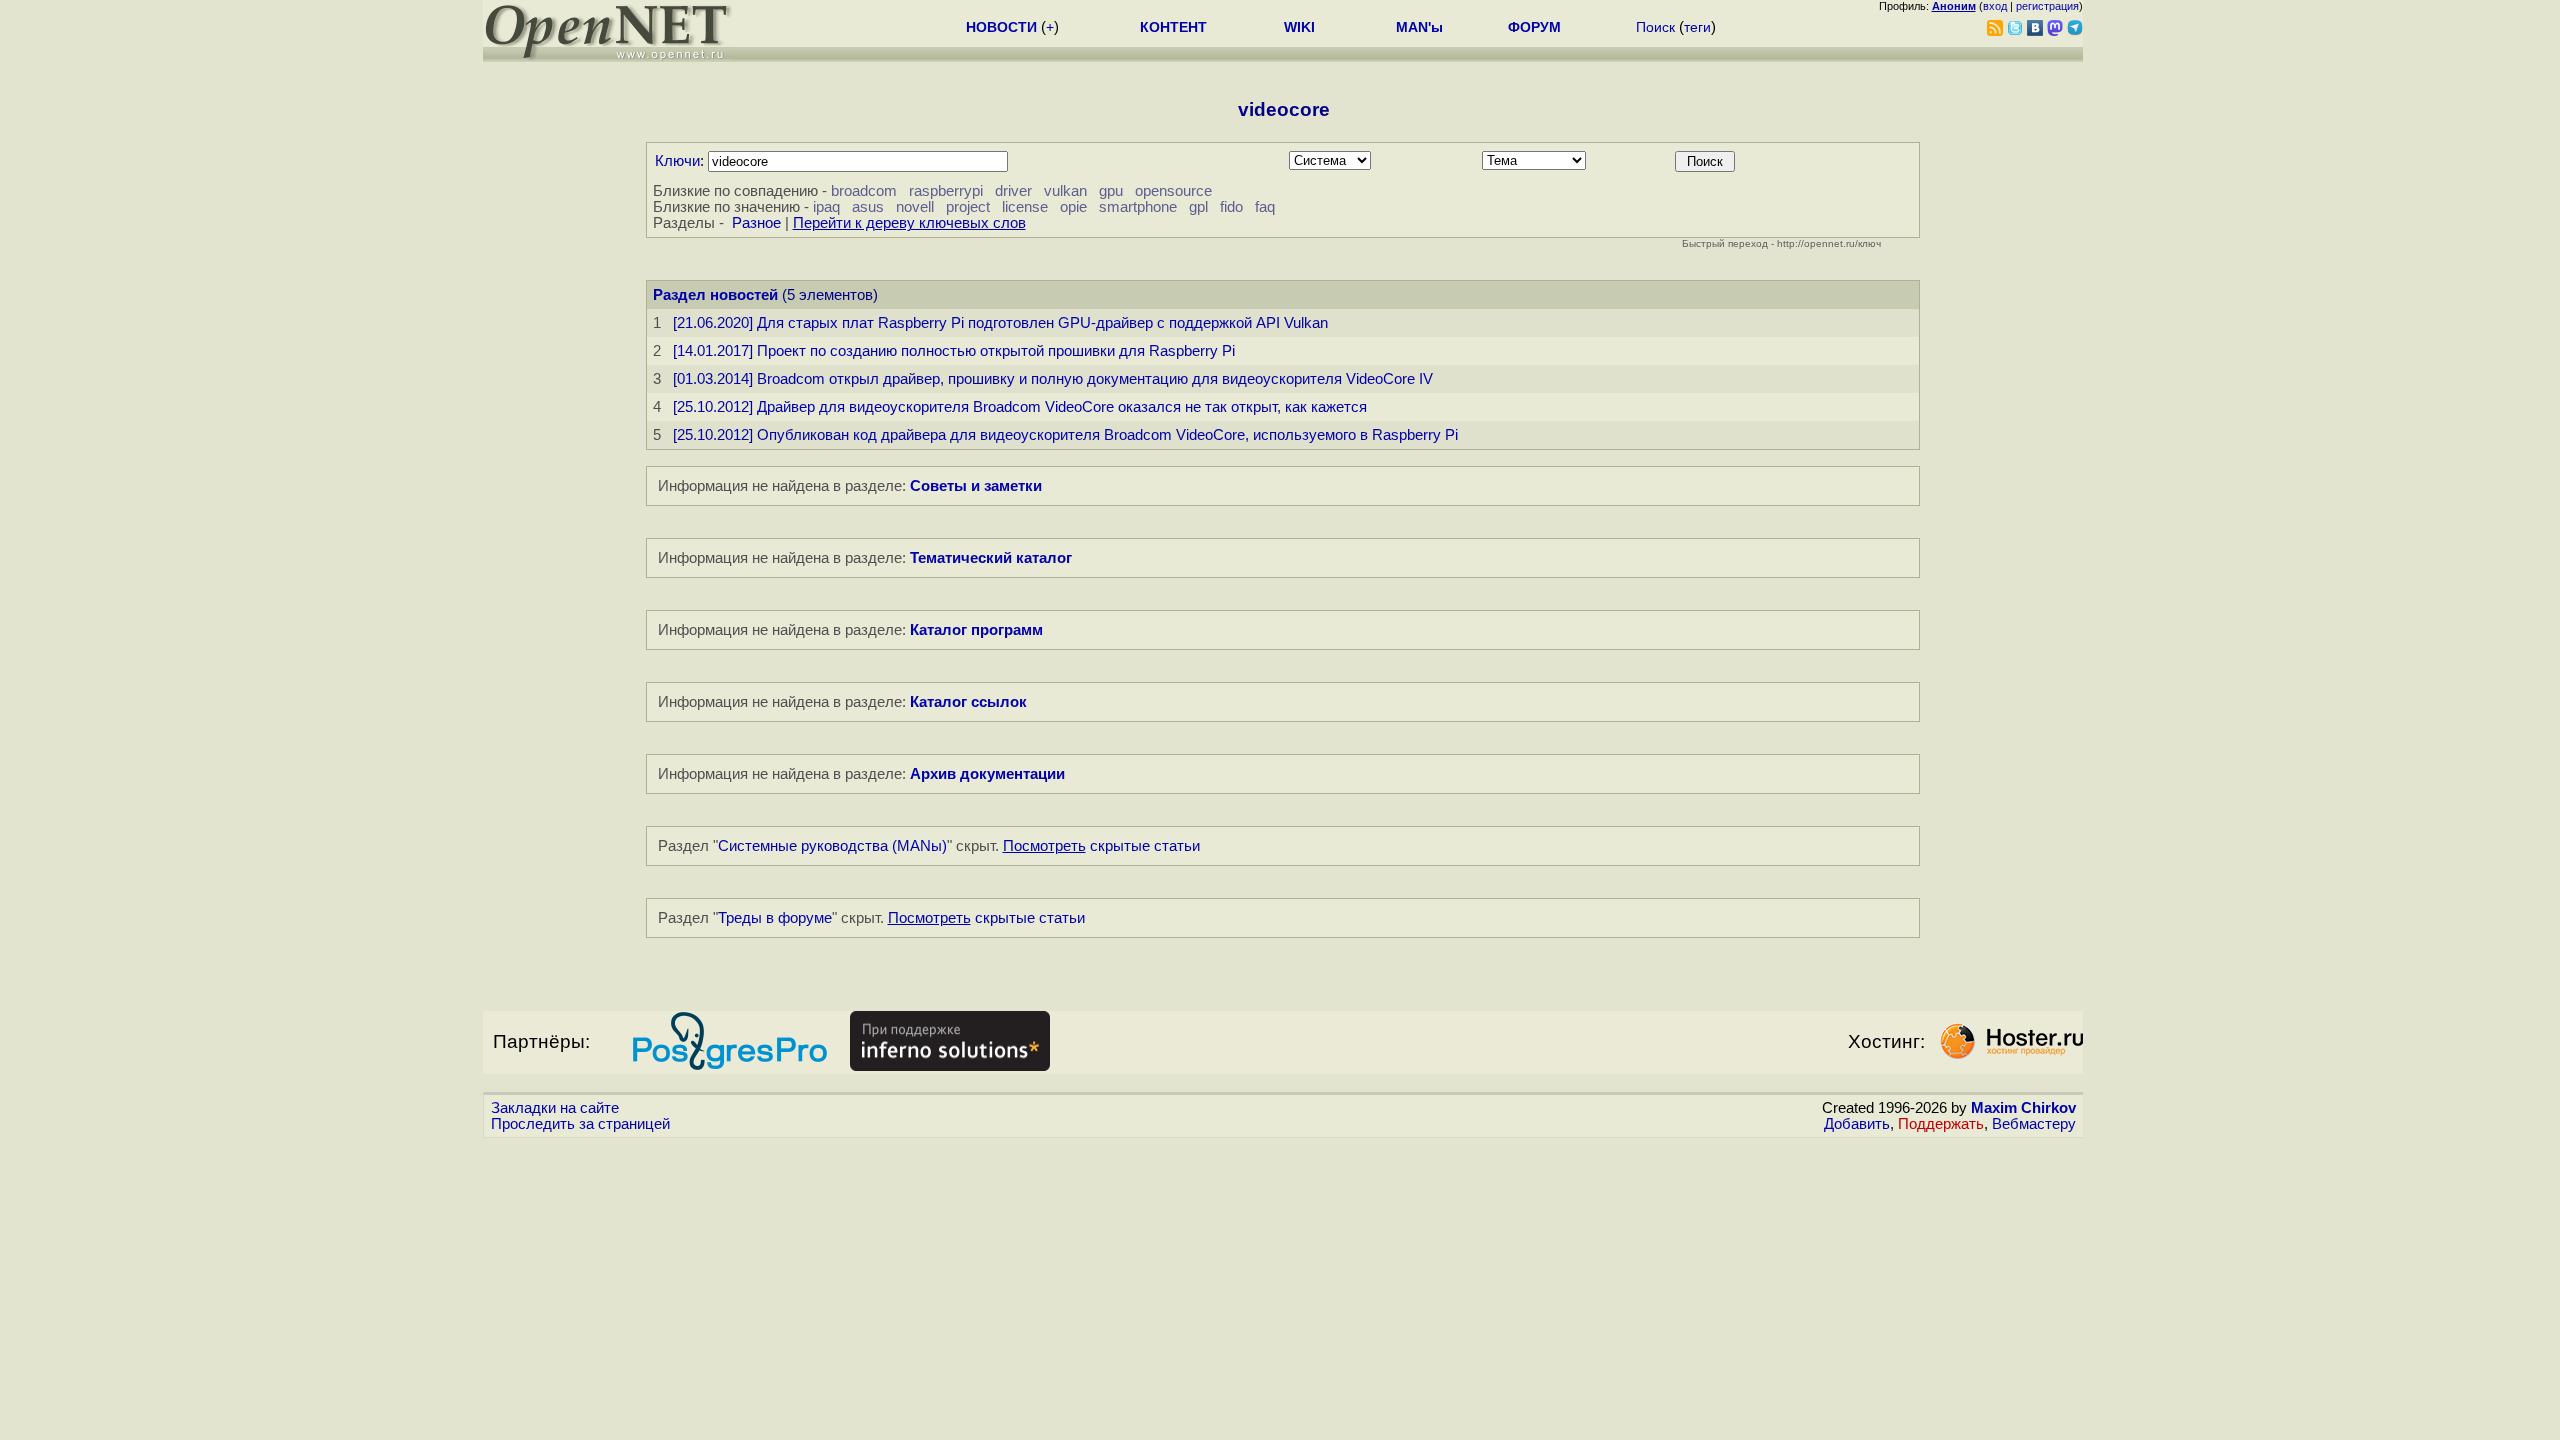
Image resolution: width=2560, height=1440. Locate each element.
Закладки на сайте (555, 1108)
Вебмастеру (2034, 1124)
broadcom (864, 191)
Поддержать (1941, 1124)
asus (868, 207)
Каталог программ (976, 630)
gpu (1111, 191)
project (968, 207)
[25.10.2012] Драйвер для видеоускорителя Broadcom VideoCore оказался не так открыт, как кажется (1020, 407)
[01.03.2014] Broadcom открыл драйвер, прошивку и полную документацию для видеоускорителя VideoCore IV (1053, 379)
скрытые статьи (1101, 846)
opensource (1173, 191)
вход (1995, 6)
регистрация (2047, 6)
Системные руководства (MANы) (832, 846)
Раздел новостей (715, 295)
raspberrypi (946, 191)
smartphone (1138, 207)
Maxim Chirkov (2023, 1108)
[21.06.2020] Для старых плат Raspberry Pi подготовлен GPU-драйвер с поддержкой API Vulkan (1000, 323)
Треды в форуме (775, 918)
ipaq (826, 207)
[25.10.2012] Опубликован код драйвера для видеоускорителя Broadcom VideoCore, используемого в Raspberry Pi (1065, 435)
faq (1265, 207)
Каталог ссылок (968, 702)
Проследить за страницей (580, 1124)
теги (1697, 27)
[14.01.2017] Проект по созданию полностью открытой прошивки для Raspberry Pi (954, 351)
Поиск (1655, 27)
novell (915, 207)
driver (1013, 191)
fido (1231, 207)
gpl (1198, 207)
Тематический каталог (991, 558)
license (1025, 207)
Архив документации (987, 774)
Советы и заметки (976, 486)
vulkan (1065, 191)
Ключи (677, 161)
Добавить (1857, 1124)
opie (1073, 207)
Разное (756, 223)
